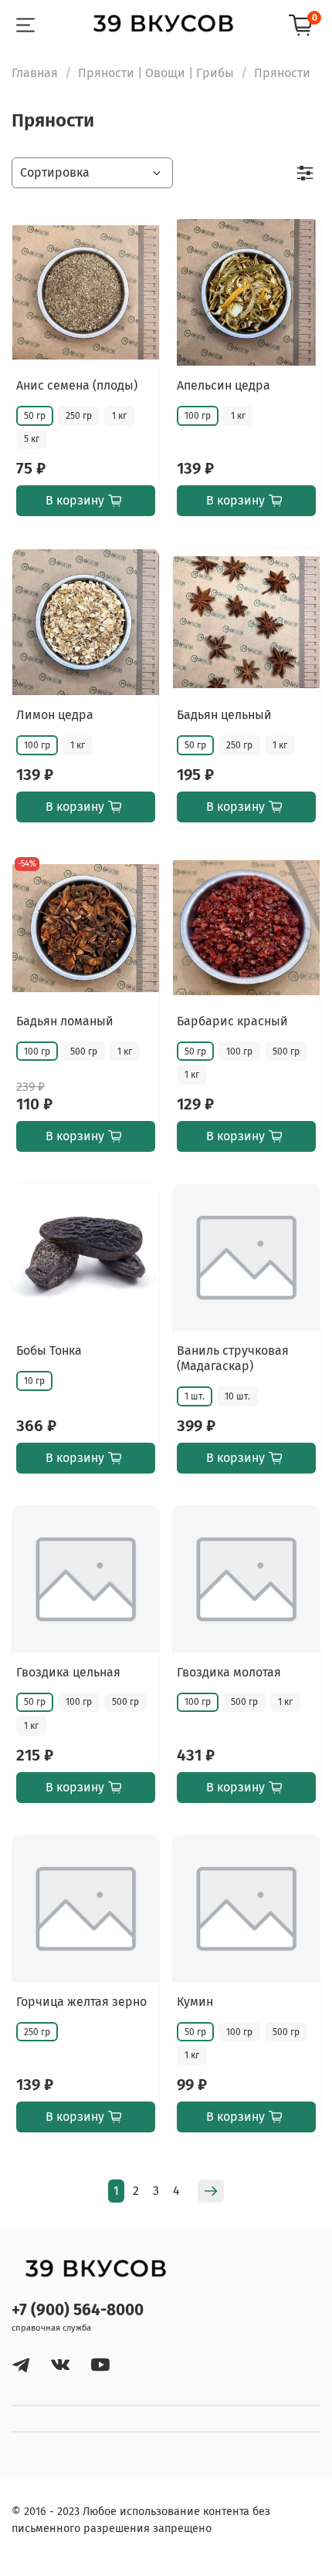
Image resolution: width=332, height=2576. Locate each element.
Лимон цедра (55, 715)
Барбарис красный (232, 1021)
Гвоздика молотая (229, 1672)
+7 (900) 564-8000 (78, 2310)
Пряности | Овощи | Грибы (156, 73)
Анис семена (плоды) (77, 385)
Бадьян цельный (224, 715)
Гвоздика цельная (68, 1672)
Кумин (195, 2002)
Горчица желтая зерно (81, 2002)
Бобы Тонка (49, 1350)
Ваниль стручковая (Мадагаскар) (233, 1358)
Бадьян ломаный (65, 1021)
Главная (35, 73)
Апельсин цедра (224, 385)
